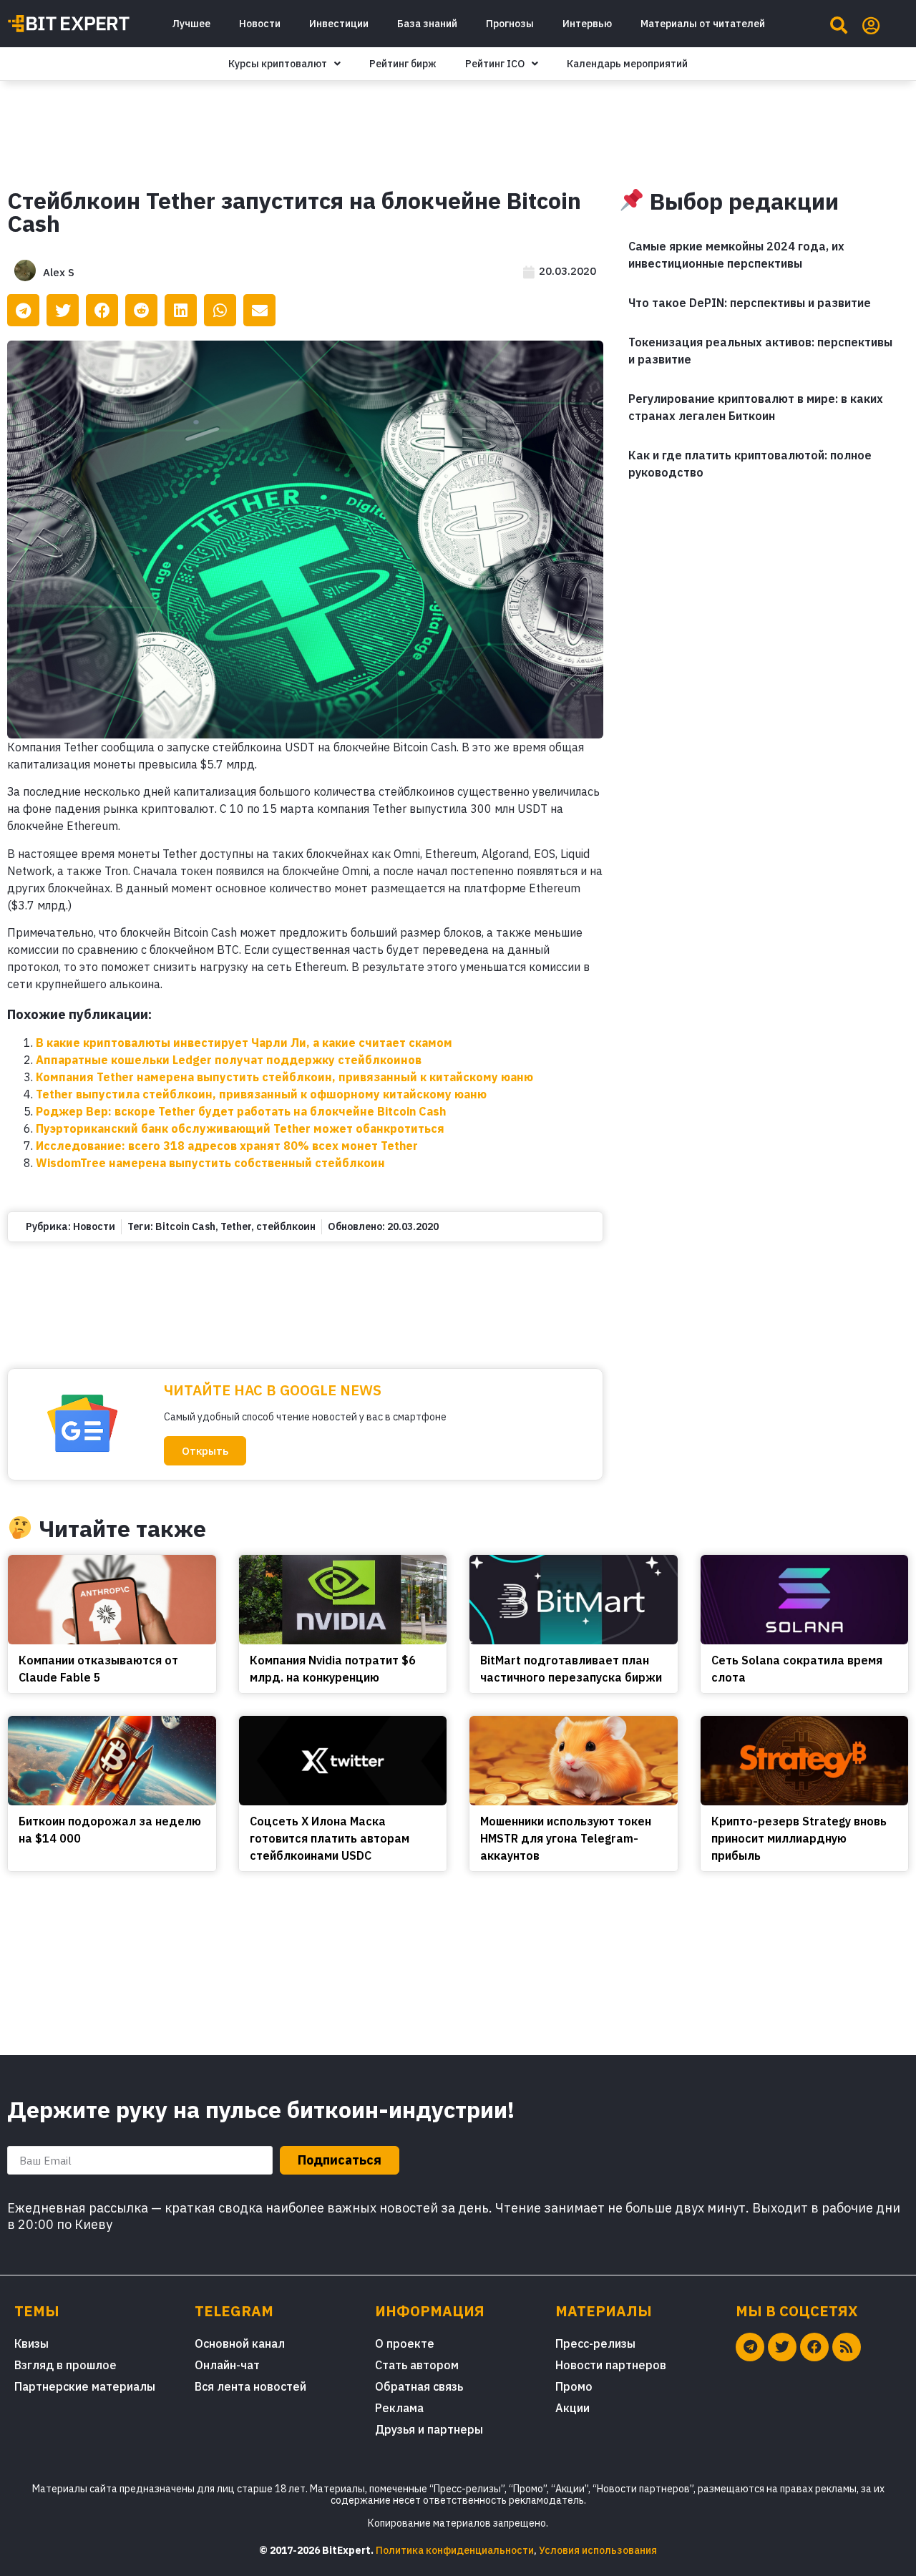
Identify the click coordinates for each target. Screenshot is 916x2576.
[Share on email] (259, 310)
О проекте (405, 2343)
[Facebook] (814, 2347)
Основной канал (240, 2343)
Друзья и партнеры (429, 2429)
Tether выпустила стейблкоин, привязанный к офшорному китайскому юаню (261, 1094)
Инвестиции (339, 24)
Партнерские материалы (85, 2386)
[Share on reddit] (141, 310)
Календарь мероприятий (627, 64)
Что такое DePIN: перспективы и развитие (750, 303)
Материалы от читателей (703, 24)
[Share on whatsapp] (220, 310)
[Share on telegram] (23, 310)
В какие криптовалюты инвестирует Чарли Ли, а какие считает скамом (244, 1043)
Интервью (587, 24)
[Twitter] (782, 2347)
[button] (205, 1451)
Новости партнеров (611, 2365)
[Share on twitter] (63, 310)
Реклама (399, 2408)
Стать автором (417, 2365)
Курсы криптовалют (278, 64)
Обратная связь (419, 2386)
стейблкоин (286, 1226)
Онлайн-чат (227, 2365)
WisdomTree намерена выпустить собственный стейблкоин (210, 1163)
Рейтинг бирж (403, 64)
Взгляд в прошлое (65, 2365)
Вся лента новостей (250, 2386)
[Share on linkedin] (181, 310)
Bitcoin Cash (185, 1226)
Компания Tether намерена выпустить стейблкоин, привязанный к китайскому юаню (284, 1077)
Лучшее (191, 24)
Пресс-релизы (595, 2343)
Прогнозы (510, 24)
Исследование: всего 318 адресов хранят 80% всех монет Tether (227, 1146)
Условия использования (598, 2550)
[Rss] (847, 2347)
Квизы (31, 2343)
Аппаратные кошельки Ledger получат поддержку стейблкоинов (229, 1060)
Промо (574, 2386)
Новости (260, 24)
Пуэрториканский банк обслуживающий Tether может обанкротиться (240, 1128)
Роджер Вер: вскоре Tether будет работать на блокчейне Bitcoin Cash (241, 1111)
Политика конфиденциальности (455, 2550)
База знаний (427, 24)
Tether (236, 1226)
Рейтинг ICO (495, 64)
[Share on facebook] (102, 310)
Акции (572, 2408)
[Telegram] (750, 2347)
